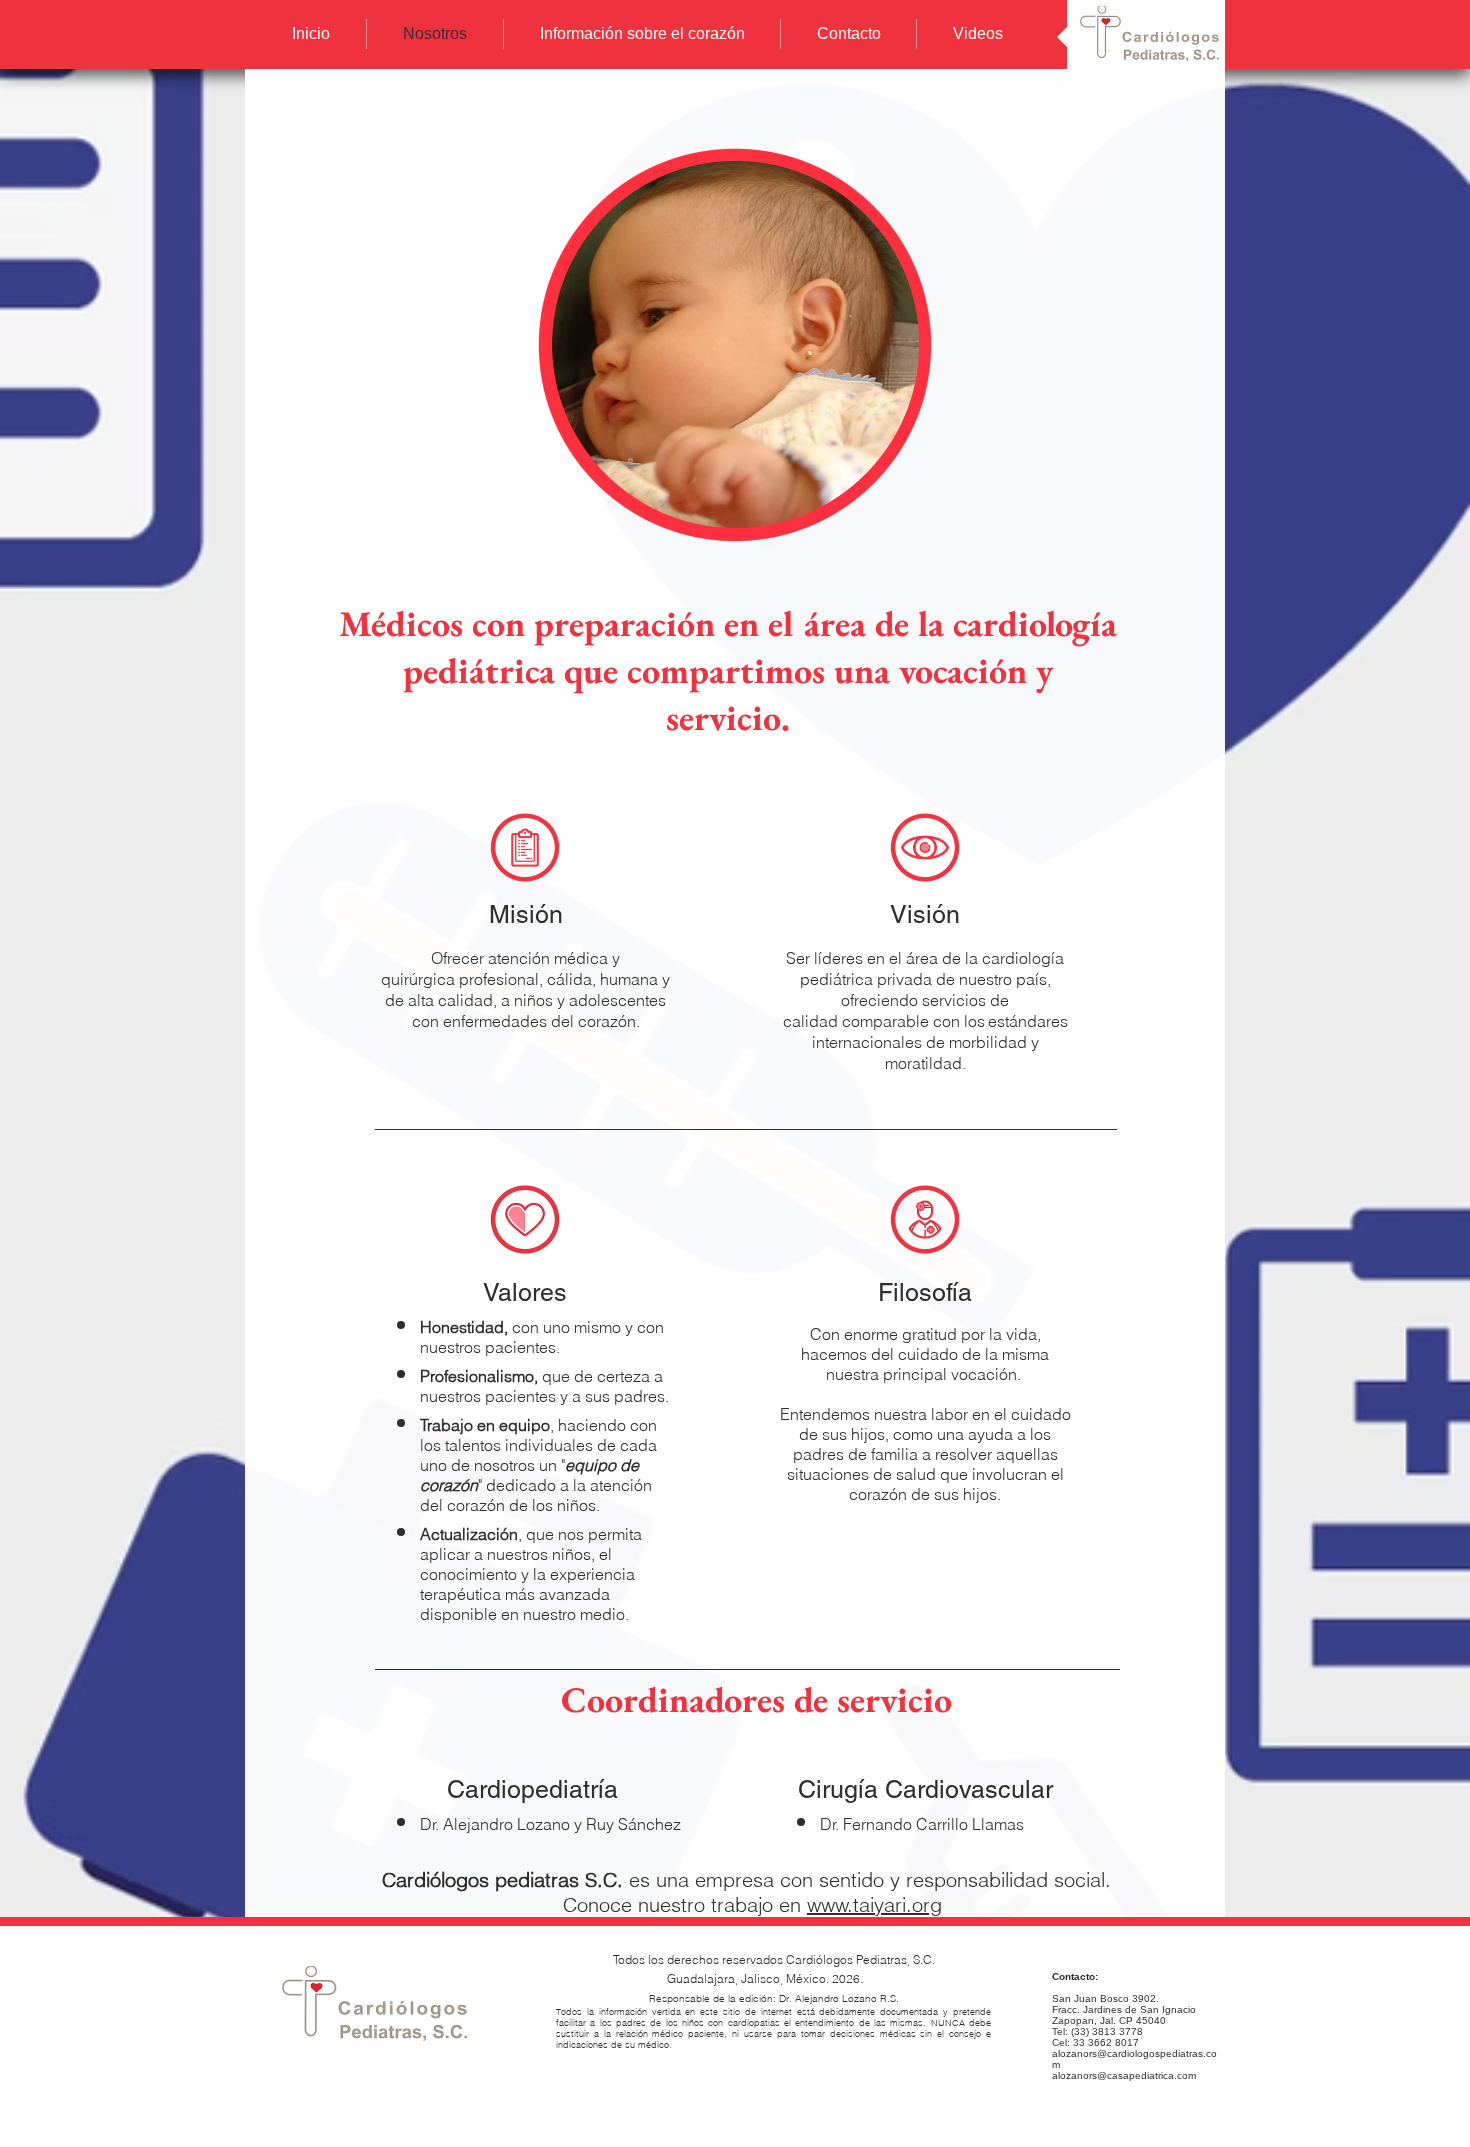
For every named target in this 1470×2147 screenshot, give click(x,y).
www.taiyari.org (874, 1904)
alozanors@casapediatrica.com (1124, 2075)
